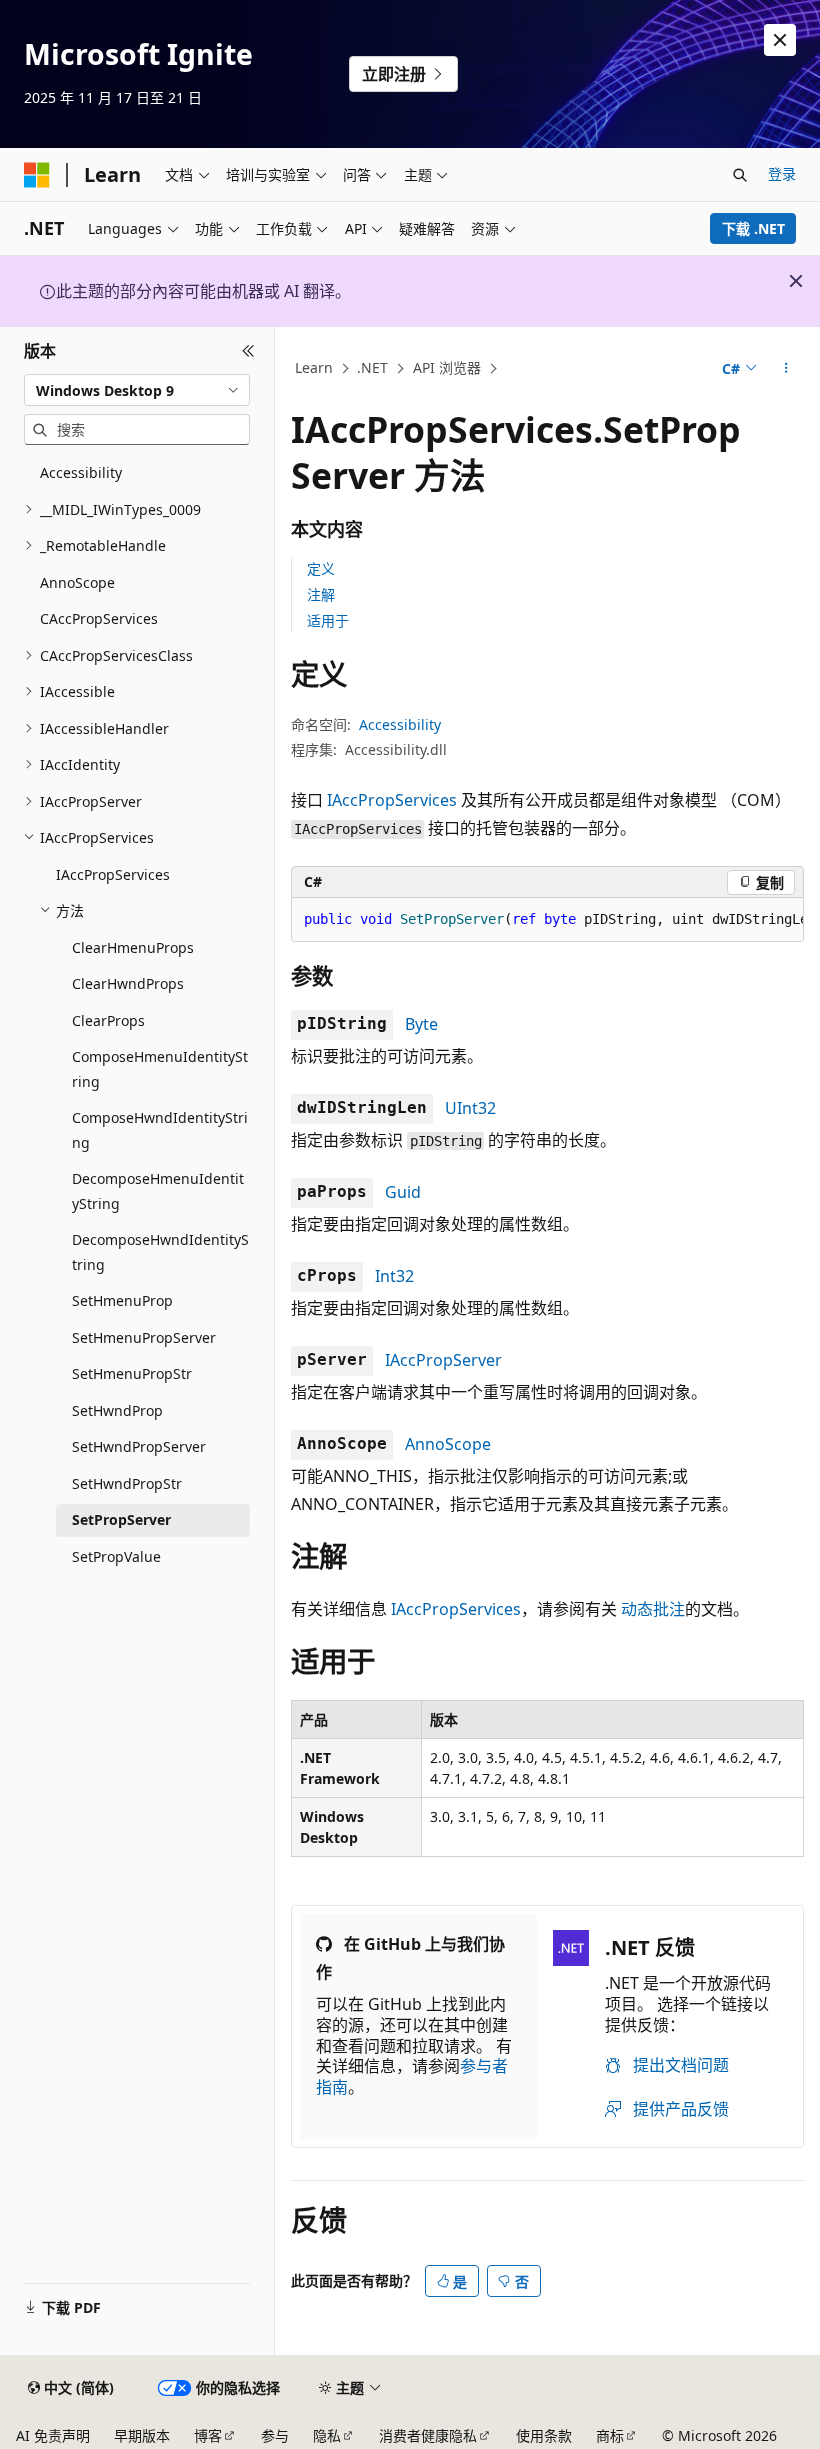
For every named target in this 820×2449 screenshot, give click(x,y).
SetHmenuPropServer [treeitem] (144, 1337)
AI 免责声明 (53, 2435)
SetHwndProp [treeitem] (117, 1410)
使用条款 (544, 2435)
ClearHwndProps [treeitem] (128, 983)
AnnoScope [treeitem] (77, 582)
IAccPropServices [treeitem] (113, 874)
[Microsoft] (37, 175)
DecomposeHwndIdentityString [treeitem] (160, 1252)
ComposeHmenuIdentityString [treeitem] (160, 1069)
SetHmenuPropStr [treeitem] (132, 1373)
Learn (314, 367)
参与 (275, 2435)
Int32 (394, 1276)
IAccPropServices (392, 800)
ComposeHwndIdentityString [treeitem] (160, 1130)
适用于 (328, 620)
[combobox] (137, 390)
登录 (782, 173)
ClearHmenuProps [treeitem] (133, 947)
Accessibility (400, 724)
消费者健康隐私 (428, 2435)
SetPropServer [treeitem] (121, 1519)
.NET (372, 367)
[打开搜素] (740, 175)
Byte (421, 1024)
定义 (321, 568)
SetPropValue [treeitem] (116, 1556)
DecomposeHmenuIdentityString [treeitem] (158, 1191)
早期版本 (142, 2435)
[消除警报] (780, 40)
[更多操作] (786, 369)
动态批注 (653, 1609)
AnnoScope (448, 1444)
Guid (403, 1192)
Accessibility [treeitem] (81, 472)
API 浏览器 (447, 367)
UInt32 (470, 1108)
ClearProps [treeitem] (108, 1020)
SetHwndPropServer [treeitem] (139, 1446)
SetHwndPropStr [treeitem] (127, 1483)
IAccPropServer (443, 1360)
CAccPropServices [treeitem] (99, 618)
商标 (610, 2435)
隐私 (327, 2435)
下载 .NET (753, 228)
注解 (321, 594)
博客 (208, 2435)
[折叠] (248, 351)
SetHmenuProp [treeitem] (122, 1300)
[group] (547, 920)
